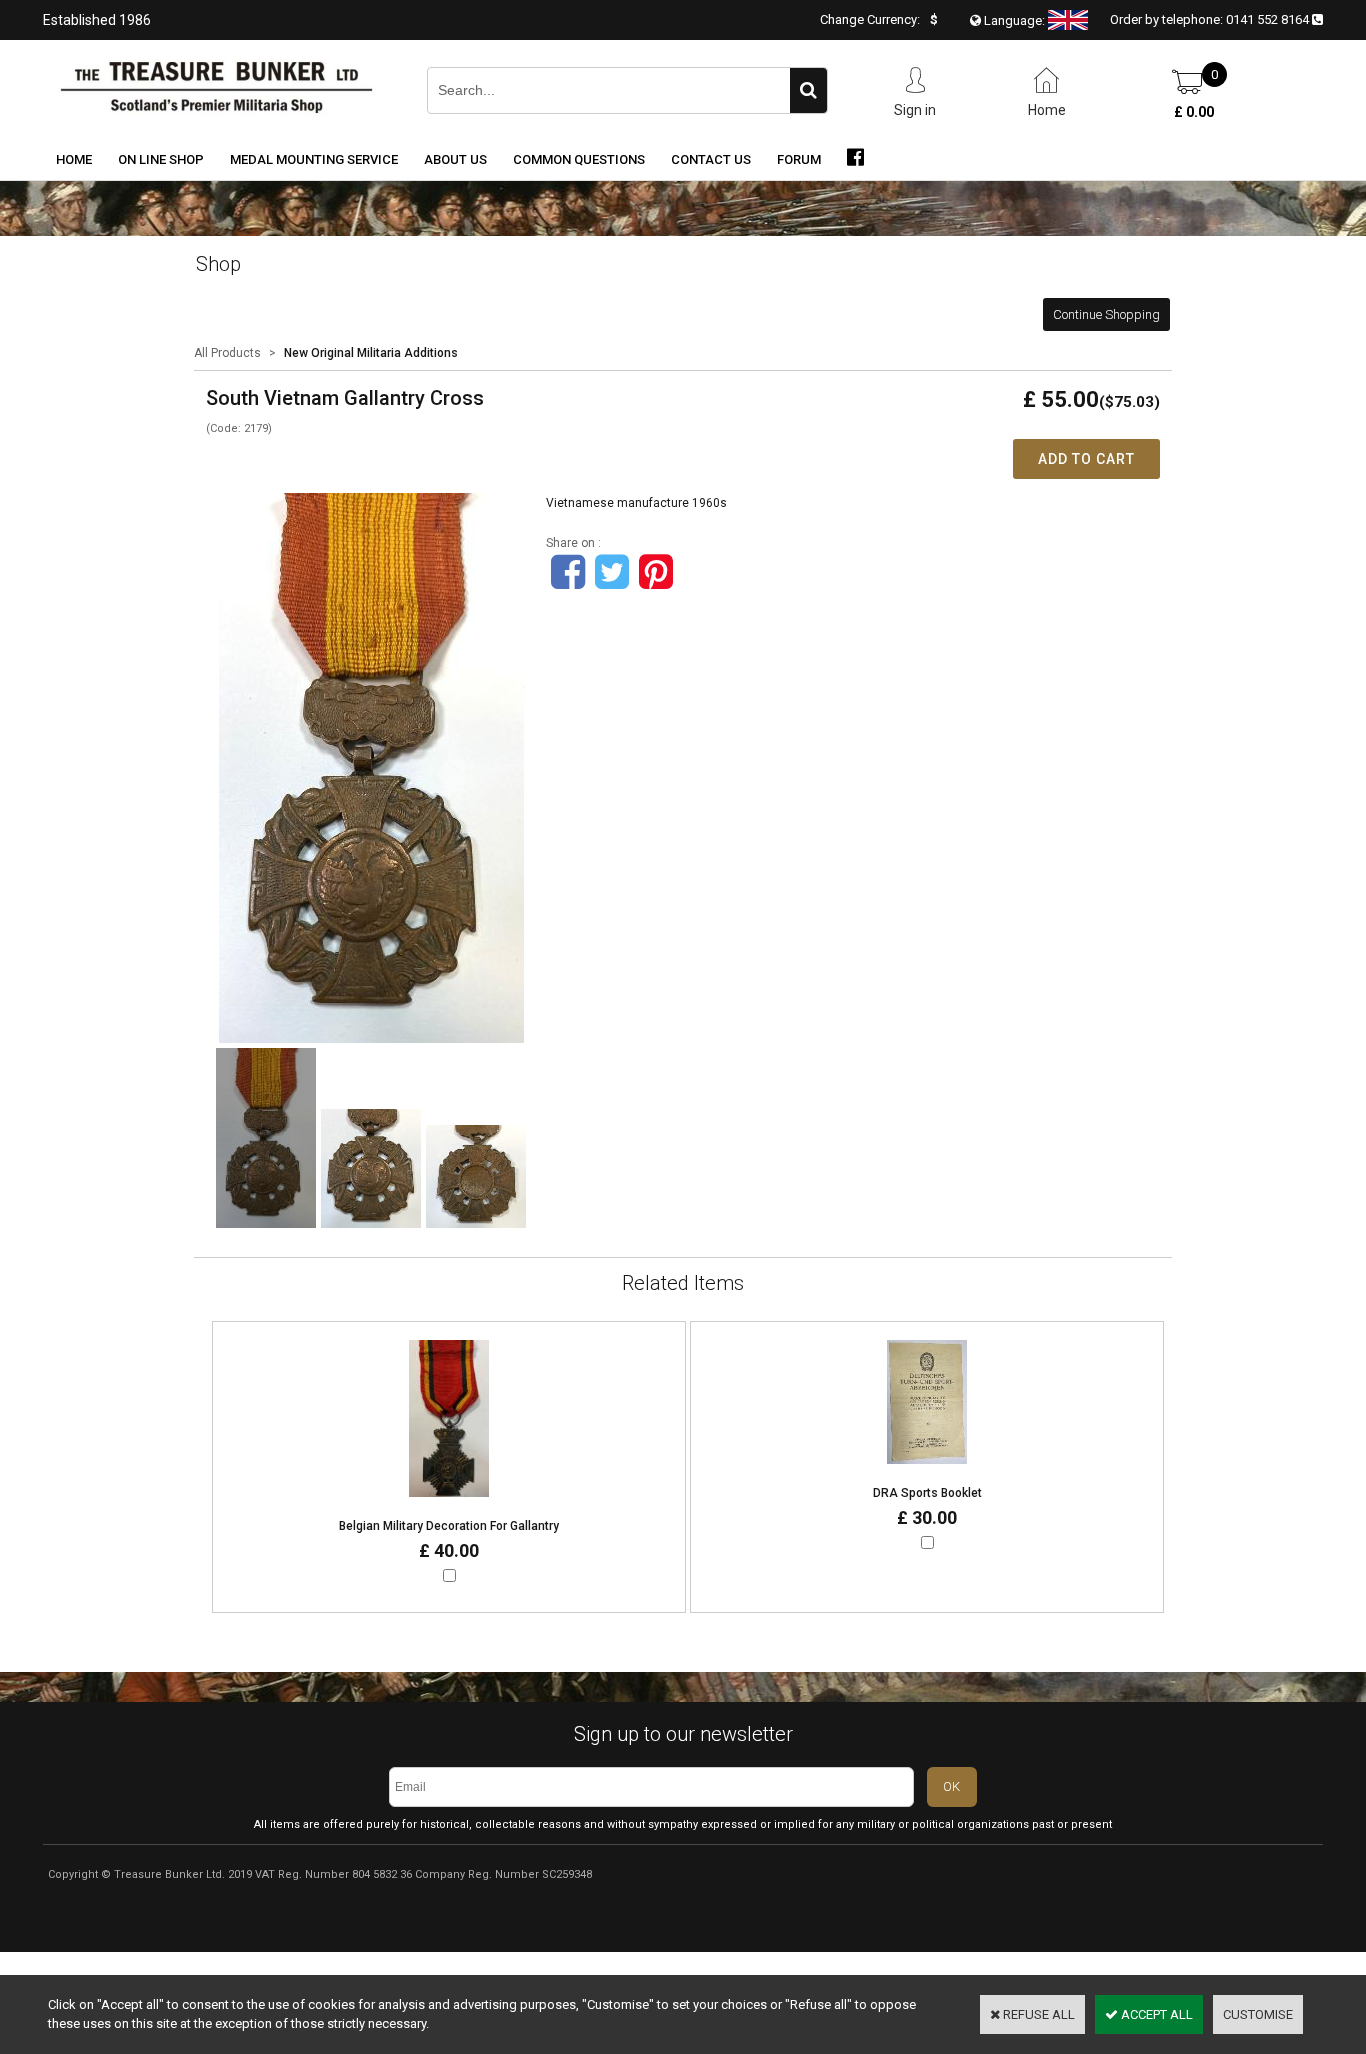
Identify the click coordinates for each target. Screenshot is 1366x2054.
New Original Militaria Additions (371, 353)
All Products (227, 353)
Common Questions (579, 159)
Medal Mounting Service (314, 159)
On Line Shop (161, 159)
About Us (455, 159)
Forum (799, 159)
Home (74, 159)
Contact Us (711, 159)
